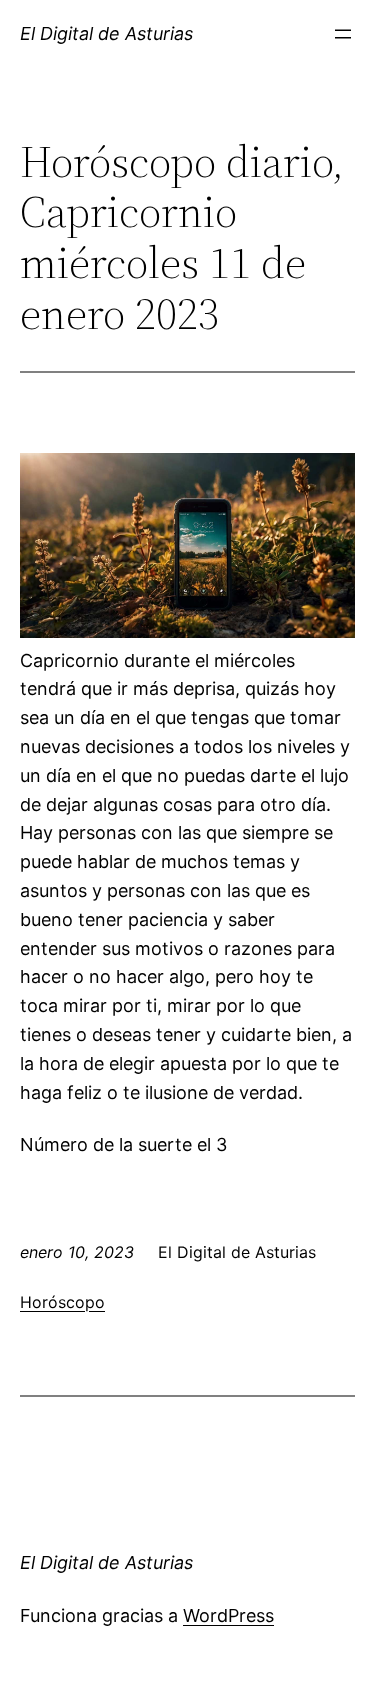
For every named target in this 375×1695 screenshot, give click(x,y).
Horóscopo (62, 1302)
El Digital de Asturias (106, 33)
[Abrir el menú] (343, 34)
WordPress (228, 1615)
